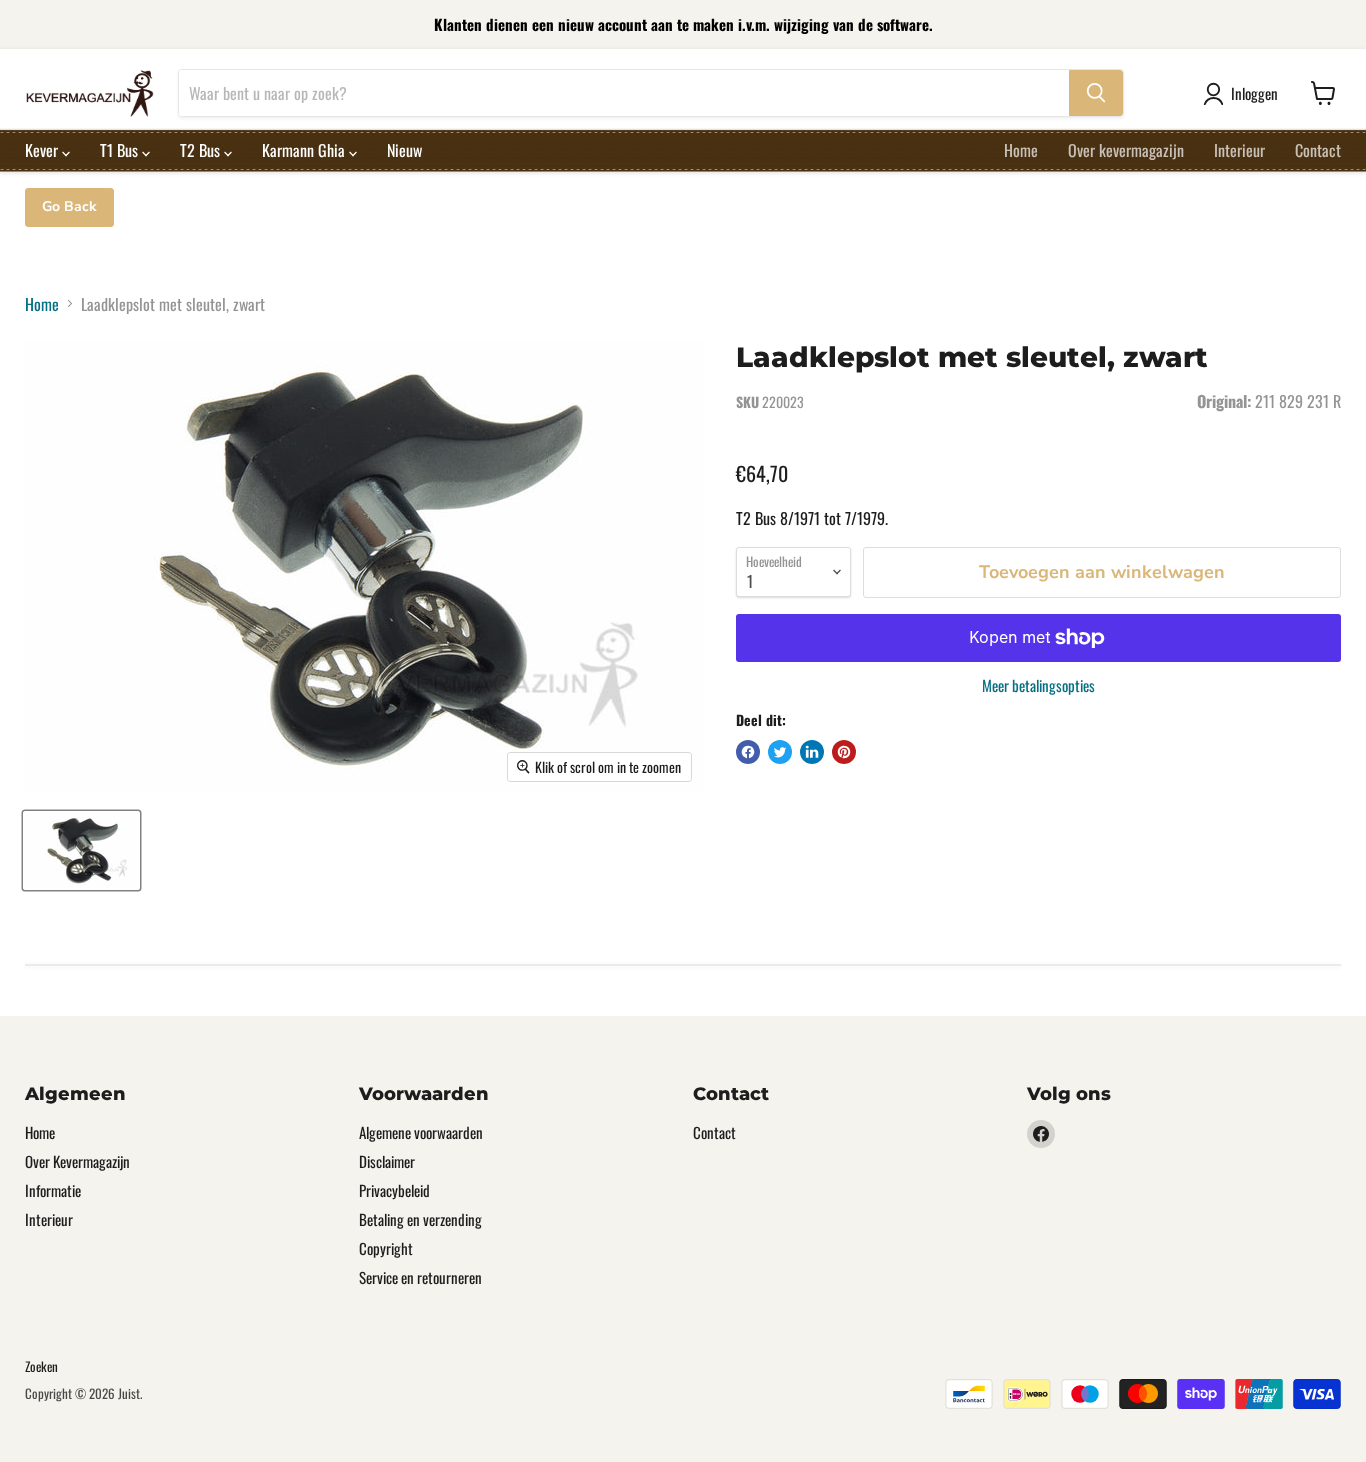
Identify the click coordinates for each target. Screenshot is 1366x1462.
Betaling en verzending (420, 1219)
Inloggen (1254, 93)
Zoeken (41, 1366)
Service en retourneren (420, 1277)
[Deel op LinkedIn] (812, 752)
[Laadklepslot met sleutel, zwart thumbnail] (81, 850)
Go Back (69, 206)
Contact (1318, 150)
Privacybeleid (394, 1190)
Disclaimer (387, 1161)
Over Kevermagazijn (77, 1161)
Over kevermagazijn (1126, 150)
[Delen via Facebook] (748, 752)
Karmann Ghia (305, 150)
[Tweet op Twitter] (780, 752)
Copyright (386, 1248)
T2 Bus (202, 150)
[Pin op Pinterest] (844, 752)
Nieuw (404, 150)
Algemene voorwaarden (421, 1132)
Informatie (53, 1190)
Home (1021, 150)
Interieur (1239, 150)
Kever (43, 150)
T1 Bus (121, 150)
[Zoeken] (1096, 93)
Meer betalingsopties (1038, 685)
